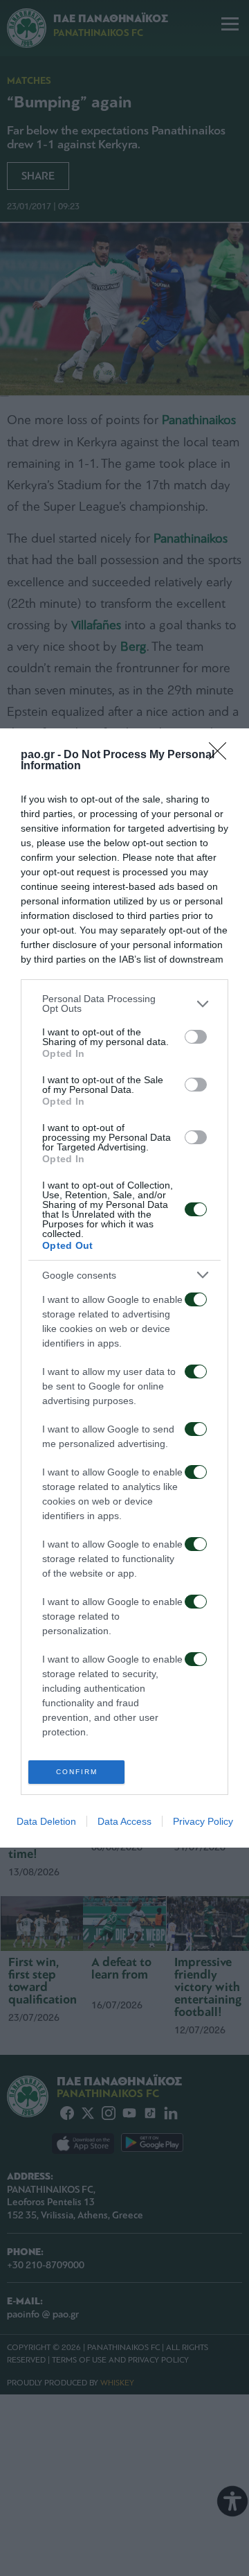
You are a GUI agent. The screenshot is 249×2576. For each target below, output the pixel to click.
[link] (222, 755)
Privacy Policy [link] (203, 1821)
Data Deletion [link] (46, 1821)
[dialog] (124, 1288)
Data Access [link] (124, 1821)
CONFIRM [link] (77, 1772)
